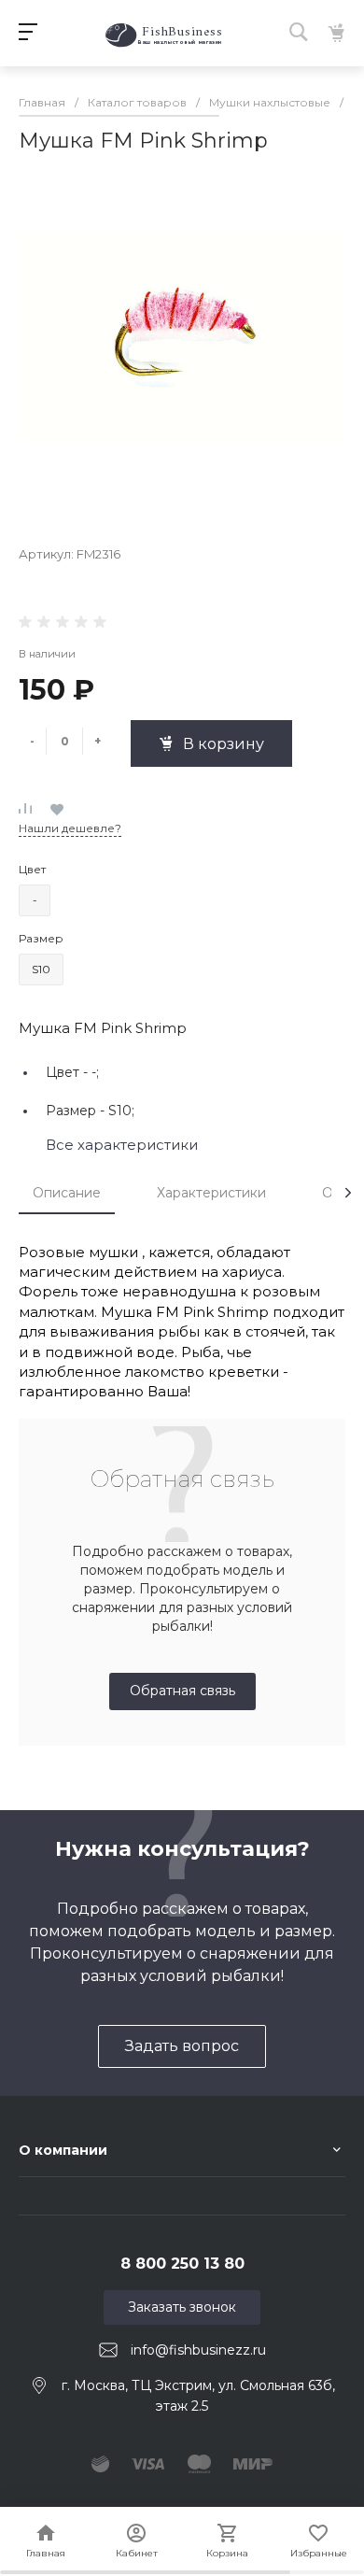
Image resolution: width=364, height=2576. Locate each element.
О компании (63, 2150)
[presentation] (348, 1193)
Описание (67, 1193)
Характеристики (211, 1193)
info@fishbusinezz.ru (198, 2350)
